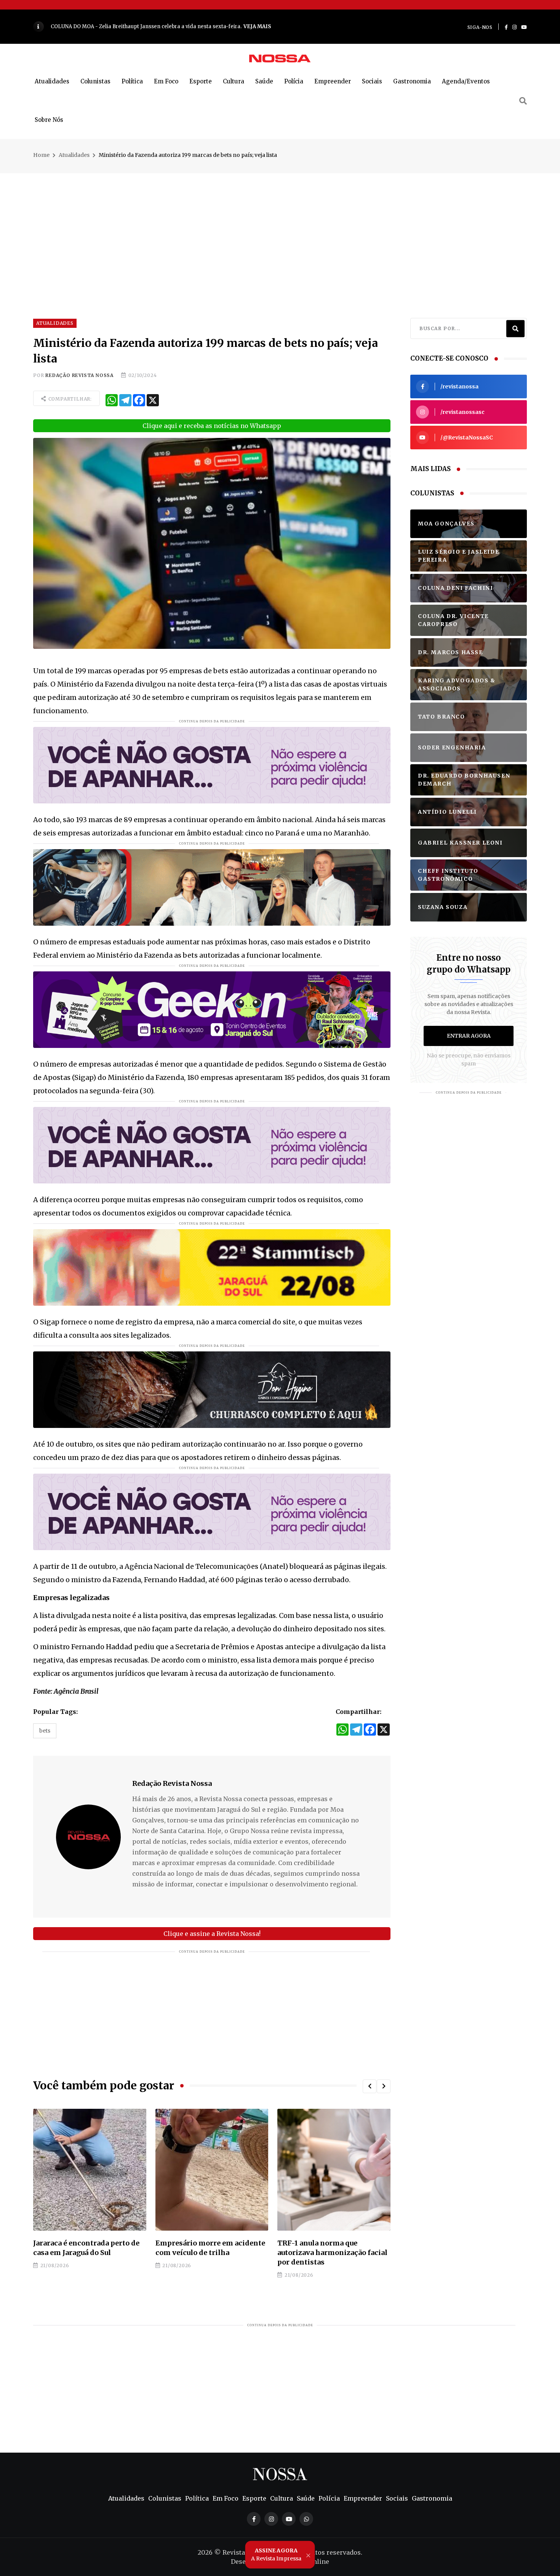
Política (132, 81)
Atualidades (52, 81)
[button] (370, 2086)
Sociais (372, 81)
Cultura (234, 81)
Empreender (333, 81)
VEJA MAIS (241, 26)
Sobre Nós (49, 120)
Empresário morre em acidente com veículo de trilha (88, 2248)
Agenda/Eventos (466, 81)
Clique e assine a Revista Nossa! (212, 1934)
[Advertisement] (280, 227)
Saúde (264, 81)
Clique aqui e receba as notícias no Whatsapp (212, 426)
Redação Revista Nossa (79, 375)
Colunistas (95, 81)
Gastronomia (412, 81)
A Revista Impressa (276, 2554)
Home (41, 155)
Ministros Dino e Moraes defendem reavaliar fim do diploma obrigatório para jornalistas (324, 2257)
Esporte (201, 81)
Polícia (294, 81)
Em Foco (166, 81)
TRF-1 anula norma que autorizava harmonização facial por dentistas (210, 2253)
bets (45, 1731)
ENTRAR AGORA (469, 1036)
